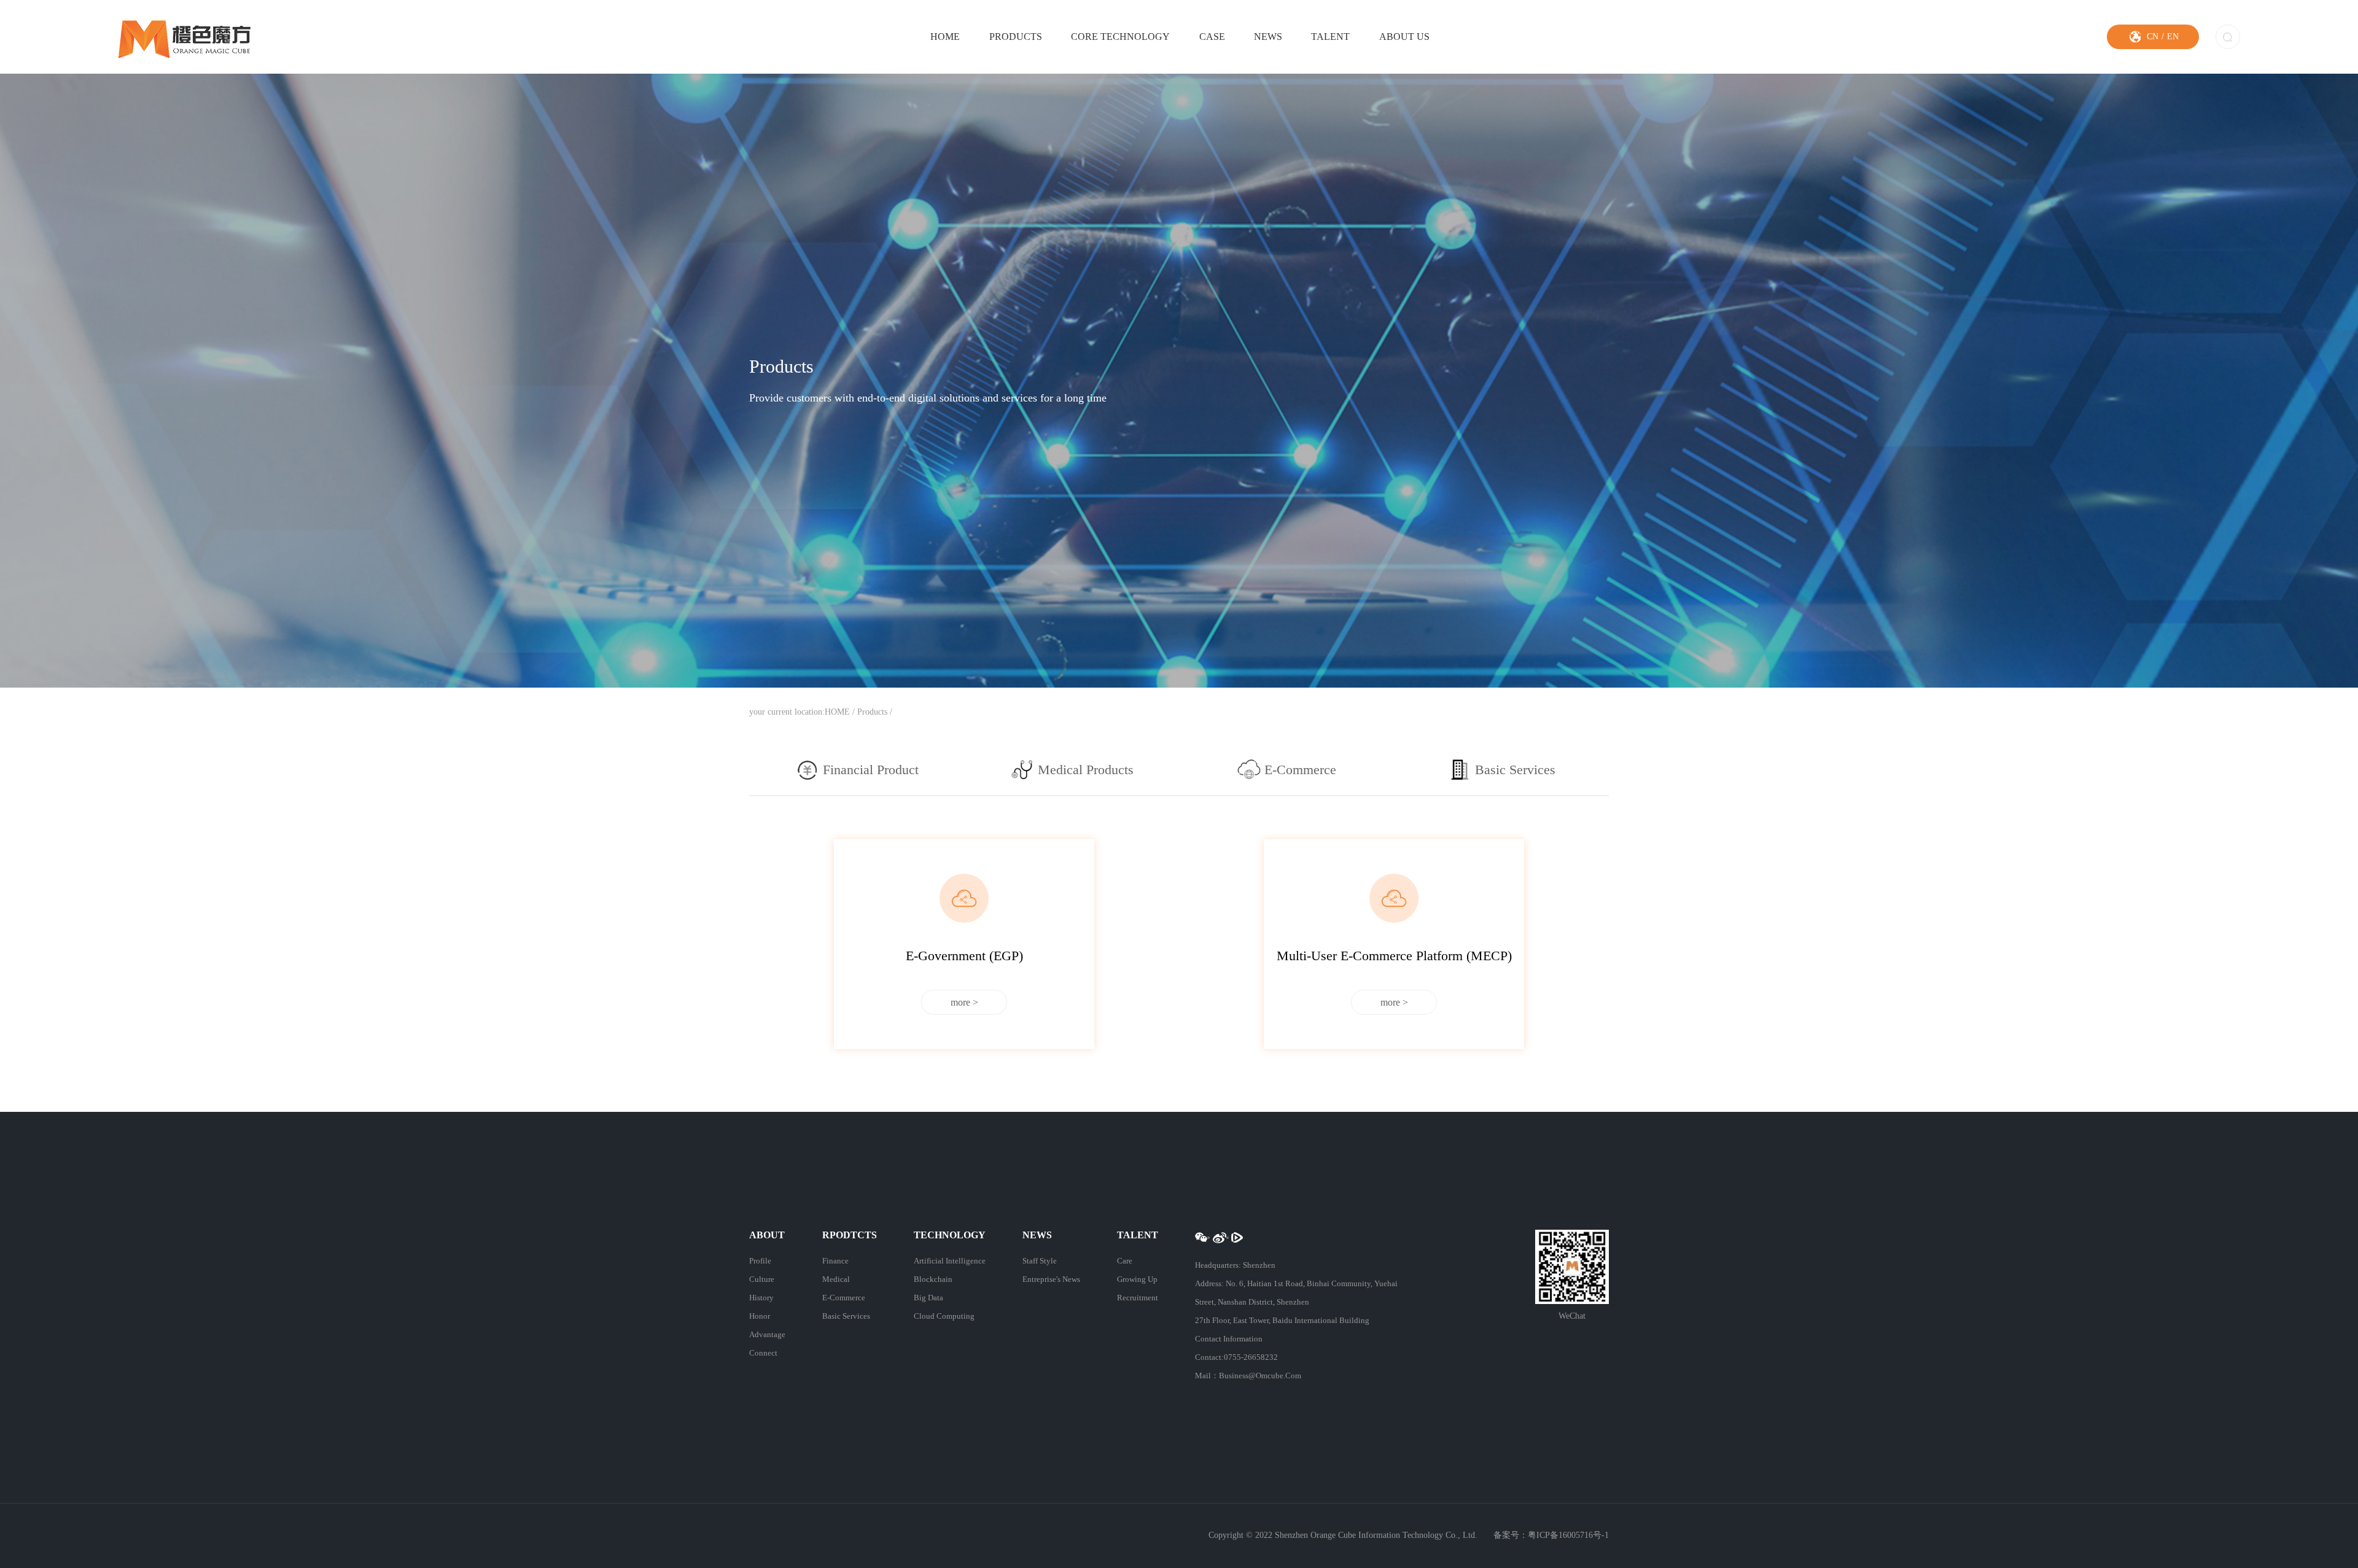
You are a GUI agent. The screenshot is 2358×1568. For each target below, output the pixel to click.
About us (1404, 37)
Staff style (1040, 1261)
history (761, 1298)
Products (1016, 37)
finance (835, 1261)
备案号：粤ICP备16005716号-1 (1551, 1535)
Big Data (928, 1298)
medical (836, 1279)
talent (1330, 37)
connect (763, 1353)
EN (2173, 37)
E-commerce (844, 1298)
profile (760, 1261)
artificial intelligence (950, 1261)
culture (762, 1279)
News (1268, 37)
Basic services (846, 1316)
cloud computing (944, 1316)
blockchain (933, 1279)
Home (945, 37)
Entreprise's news (1051, 1279)
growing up (1137, 1279)
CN (2153, 37)
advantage (767, 1334)
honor (760, 1316)
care (1125, 1261)
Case (1212, 37)
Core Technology (1120, 37)
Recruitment (1138, 1298)
